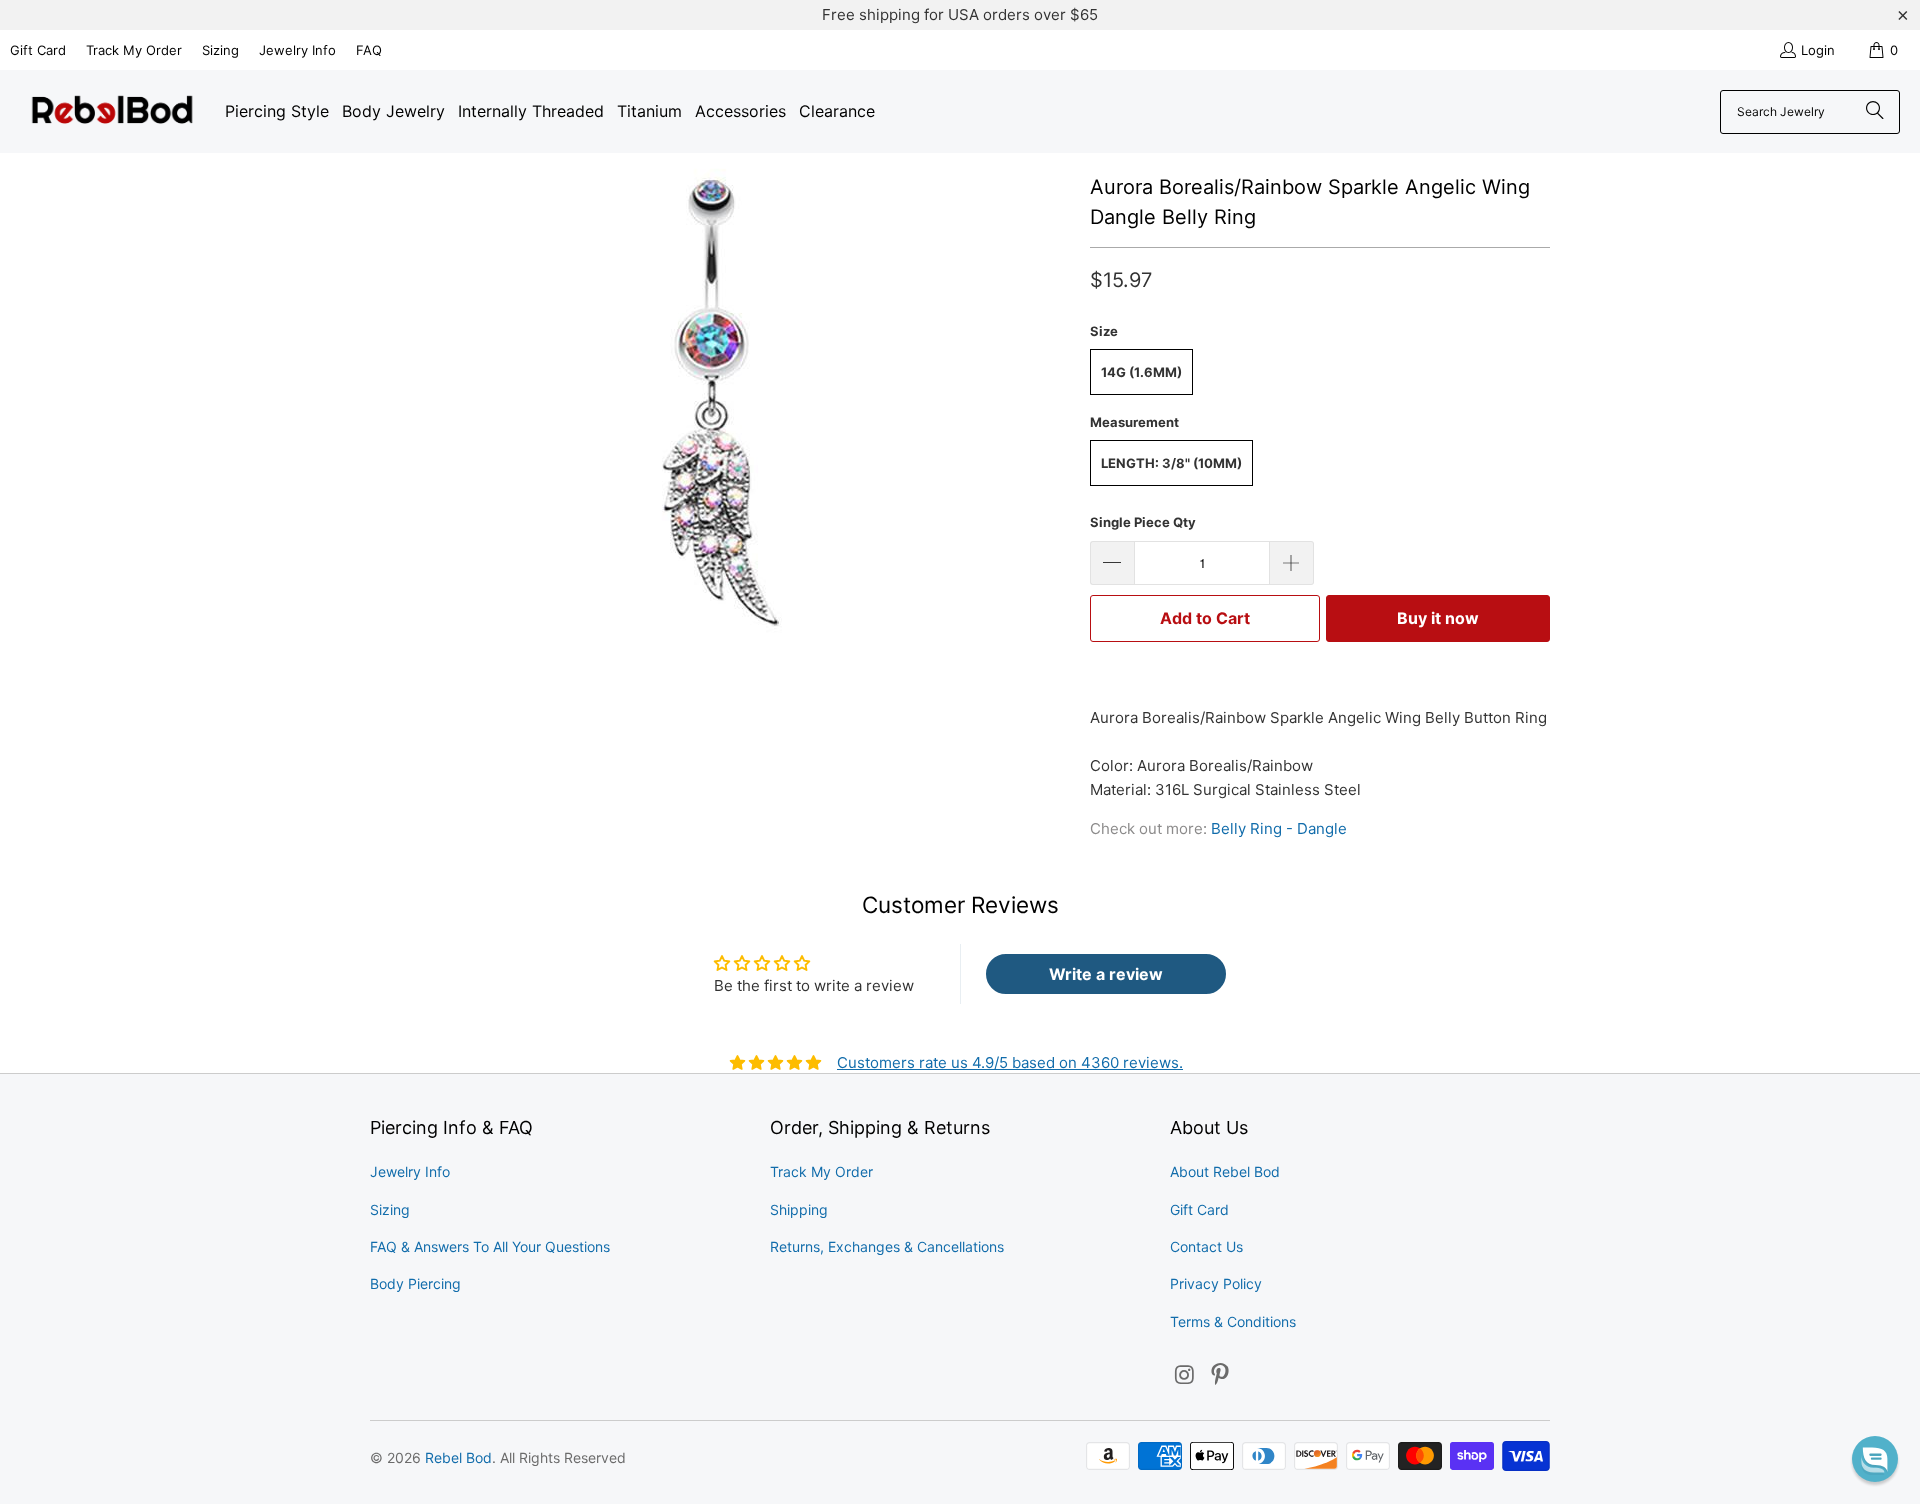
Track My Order (134, 50)
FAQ (369, 50)
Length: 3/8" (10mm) (1171, 463)
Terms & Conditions (1233, 1321)
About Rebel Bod (1225, 1171)
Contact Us (1206, 1246)
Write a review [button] (1106, 974)
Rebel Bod (458, 1457)
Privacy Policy (1216, 1283)
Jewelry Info (297, 50)
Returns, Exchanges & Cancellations (887, 1246)
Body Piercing (415, 1283)
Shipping (799, 1209)
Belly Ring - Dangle (1279, 828)
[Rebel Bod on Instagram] (1185, 1375)
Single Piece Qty (1143, 522)
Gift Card (38, 50)
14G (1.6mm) (1141, 372)
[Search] (1875, 112)
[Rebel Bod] (112, 111)
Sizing (220, 50)
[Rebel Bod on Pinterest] (1221, 1375)
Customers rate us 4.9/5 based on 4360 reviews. (1010, 1062)
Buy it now (1438, 618)
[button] (1875, 1459)
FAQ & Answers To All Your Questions (490, 1246)
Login (1818, 50)
